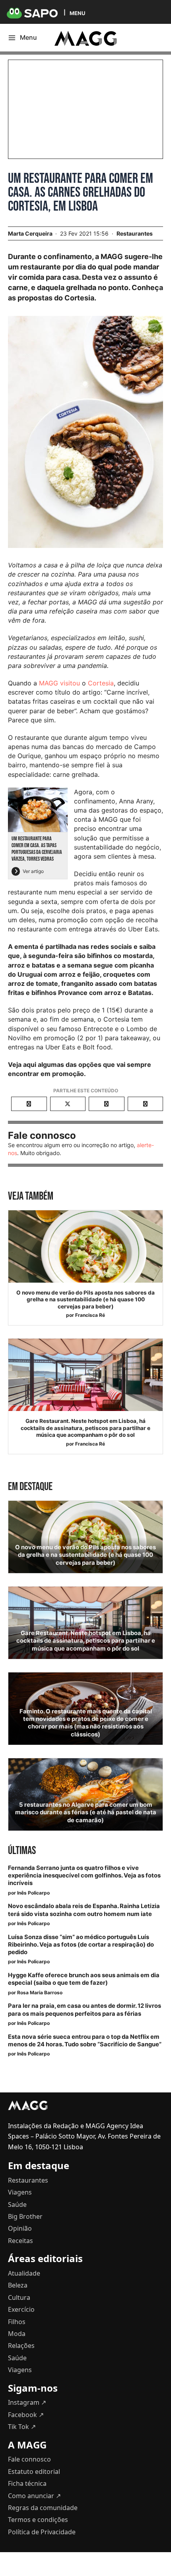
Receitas (20, 2241)
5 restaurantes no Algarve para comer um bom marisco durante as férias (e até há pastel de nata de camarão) (86, 1812)
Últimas (22, 1851)
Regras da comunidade (43, 2508)
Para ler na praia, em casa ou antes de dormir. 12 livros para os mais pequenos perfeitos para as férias (85, 2010)
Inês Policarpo (33, 1893)
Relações (21, 2346)
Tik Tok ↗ (22, 2427)
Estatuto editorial (34, 2471)
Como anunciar (34, 2496)
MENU (77, 13)
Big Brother (25, 2216)
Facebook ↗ (26, 2415)
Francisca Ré (90, 1315)
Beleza (18, 2285)
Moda (17, 2334)
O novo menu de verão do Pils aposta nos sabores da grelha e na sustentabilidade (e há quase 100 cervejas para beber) (85, 1300)
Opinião (20, 2228)
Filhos (17, 2322)
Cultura (19, 2297)
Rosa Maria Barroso (40, 1992)
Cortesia (101, 683)
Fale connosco (29, 2459)
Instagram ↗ (27, 2402)
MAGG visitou (59, 683)
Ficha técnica (27, 2483)
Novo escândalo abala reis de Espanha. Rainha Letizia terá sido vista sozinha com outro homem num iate (84, 1910)
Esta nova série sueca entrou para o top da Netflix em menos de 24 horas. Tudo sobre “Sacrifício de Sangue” (85, 2041)
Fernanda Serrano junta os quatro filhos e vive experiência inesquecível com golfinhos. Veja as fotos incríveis (84, 1875)
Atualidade (24, 2273)
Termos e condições (38, 2520)
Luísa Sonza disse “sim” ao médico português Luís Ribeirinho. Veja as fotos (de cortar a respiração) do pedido (81, 1945)
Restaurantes (135, 233)
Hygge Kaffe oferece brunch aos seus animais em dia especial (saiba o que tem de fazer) (84, 1979)
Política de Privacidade (42, 2532)
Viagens (20, 2192)
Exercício (21, 2309)
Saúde (17, 2204)
